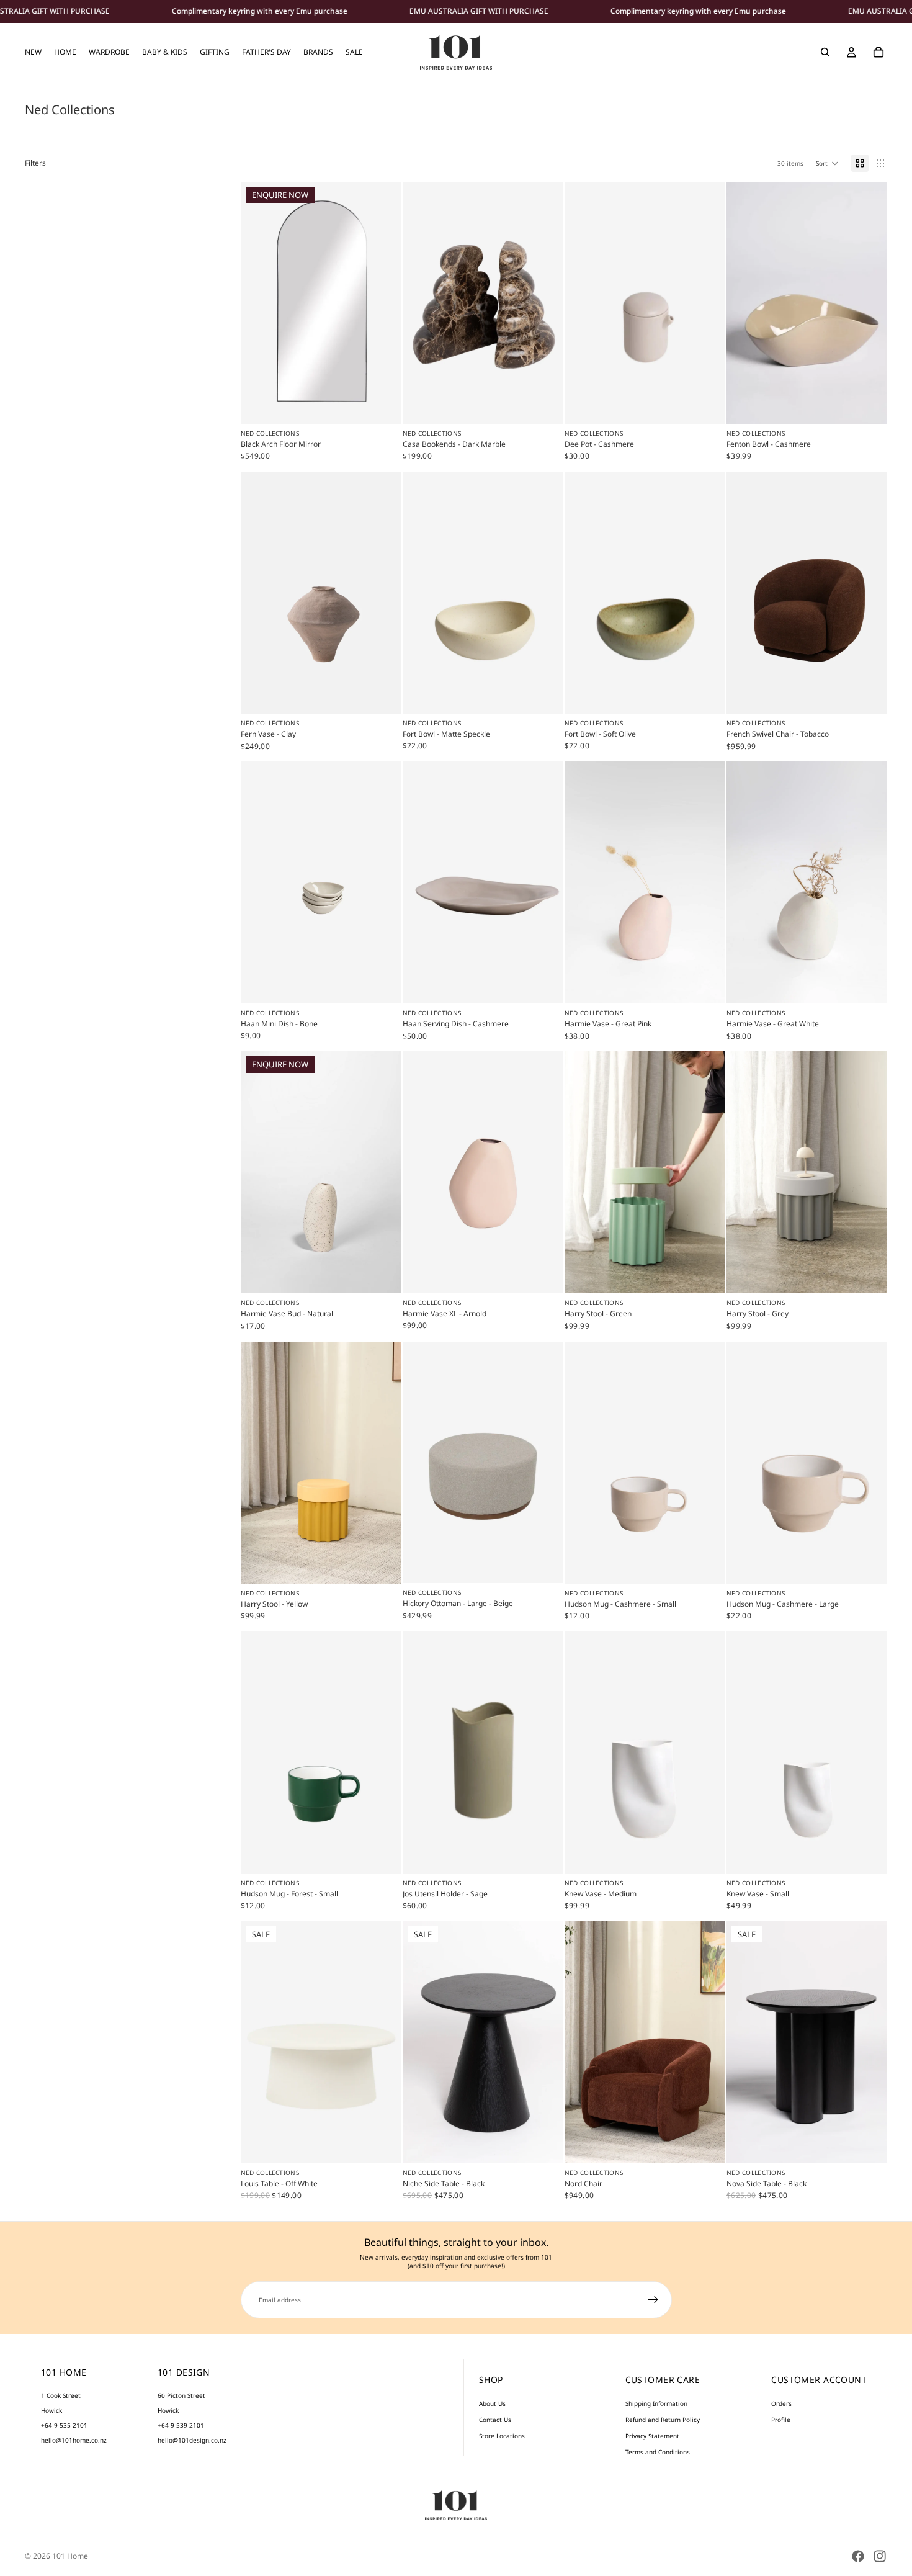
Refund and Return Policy (663, 2420)
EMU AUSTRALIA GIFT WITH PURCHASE (479, 11)
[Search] (825, 52)
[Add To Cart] (544, 694)
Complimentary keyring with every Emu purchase (260, 11)
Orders (781, 2403)
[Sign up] (653, 2300)
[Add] (544, 405)
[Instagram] (880, 2556)
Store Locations (502, 2436)
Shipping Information (656, 2403)
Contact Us (495, 2420)
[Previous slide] (421, 303)
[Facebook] (858, 2556)
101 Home (70, 2556)
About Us (492, 2403)
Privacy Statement (652, 2436)
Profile (781, 2420)
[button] (827, 163)
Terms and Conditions (658, 2452)
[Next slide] (545, 303)
